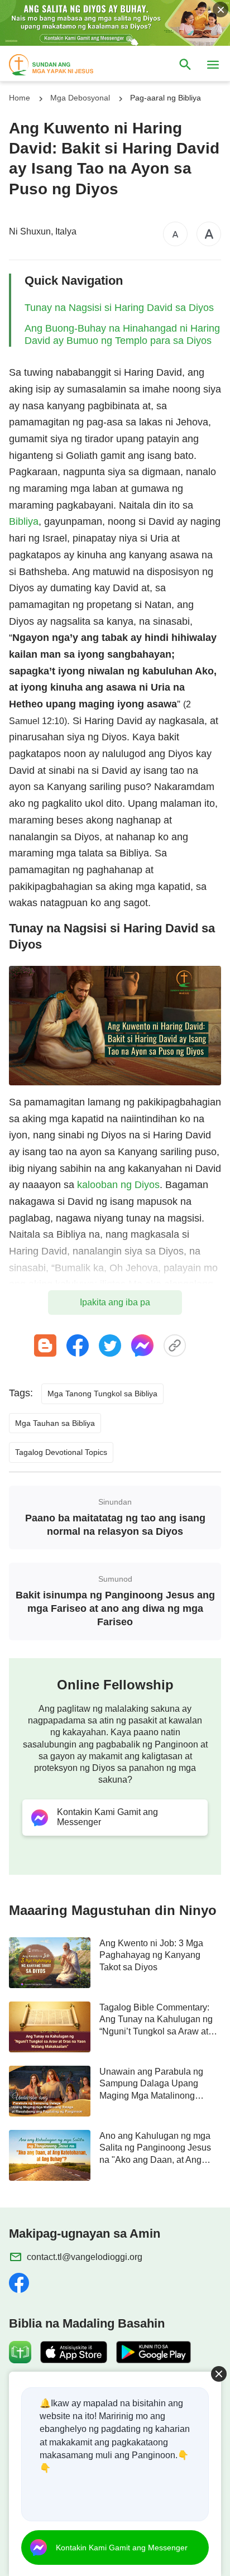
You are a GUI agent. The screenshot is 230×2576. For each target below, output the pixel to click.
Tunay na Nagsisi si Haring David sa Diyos (119, 308)
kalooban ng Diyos (118, 1185)
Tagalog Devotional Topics (61, 1452)
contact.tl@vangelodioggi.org (85, 2257)
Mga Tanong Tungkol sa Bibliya (102, 1394)
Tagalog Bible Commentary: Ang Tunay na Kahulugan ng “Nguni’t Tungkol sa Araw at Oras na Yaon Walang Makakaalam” (156, 2020)
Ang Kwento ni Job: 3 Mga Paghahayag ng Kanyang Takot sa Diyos (151, 1955)
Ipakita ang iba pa (115, 1302)
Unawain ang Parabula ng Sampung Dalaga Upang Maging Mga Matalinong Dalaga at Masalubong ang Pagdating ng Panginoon (153, 2084)
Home (20, 98)
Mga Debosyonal (80, 98)
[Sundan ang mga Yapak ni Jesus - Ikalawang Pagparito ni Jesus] (61, 65)
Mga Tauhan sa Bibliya (55, 1423)
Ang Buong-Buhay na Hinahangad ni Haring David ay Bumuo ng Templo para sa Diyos (122, 334)
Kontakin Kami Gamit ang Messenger (122, 2548)
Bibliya (24, 521)
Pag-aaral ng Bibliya (166, 98)
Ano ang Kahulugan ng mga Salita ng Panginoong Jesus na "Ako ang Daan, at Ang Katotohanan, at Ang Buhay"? (158, 2148)
